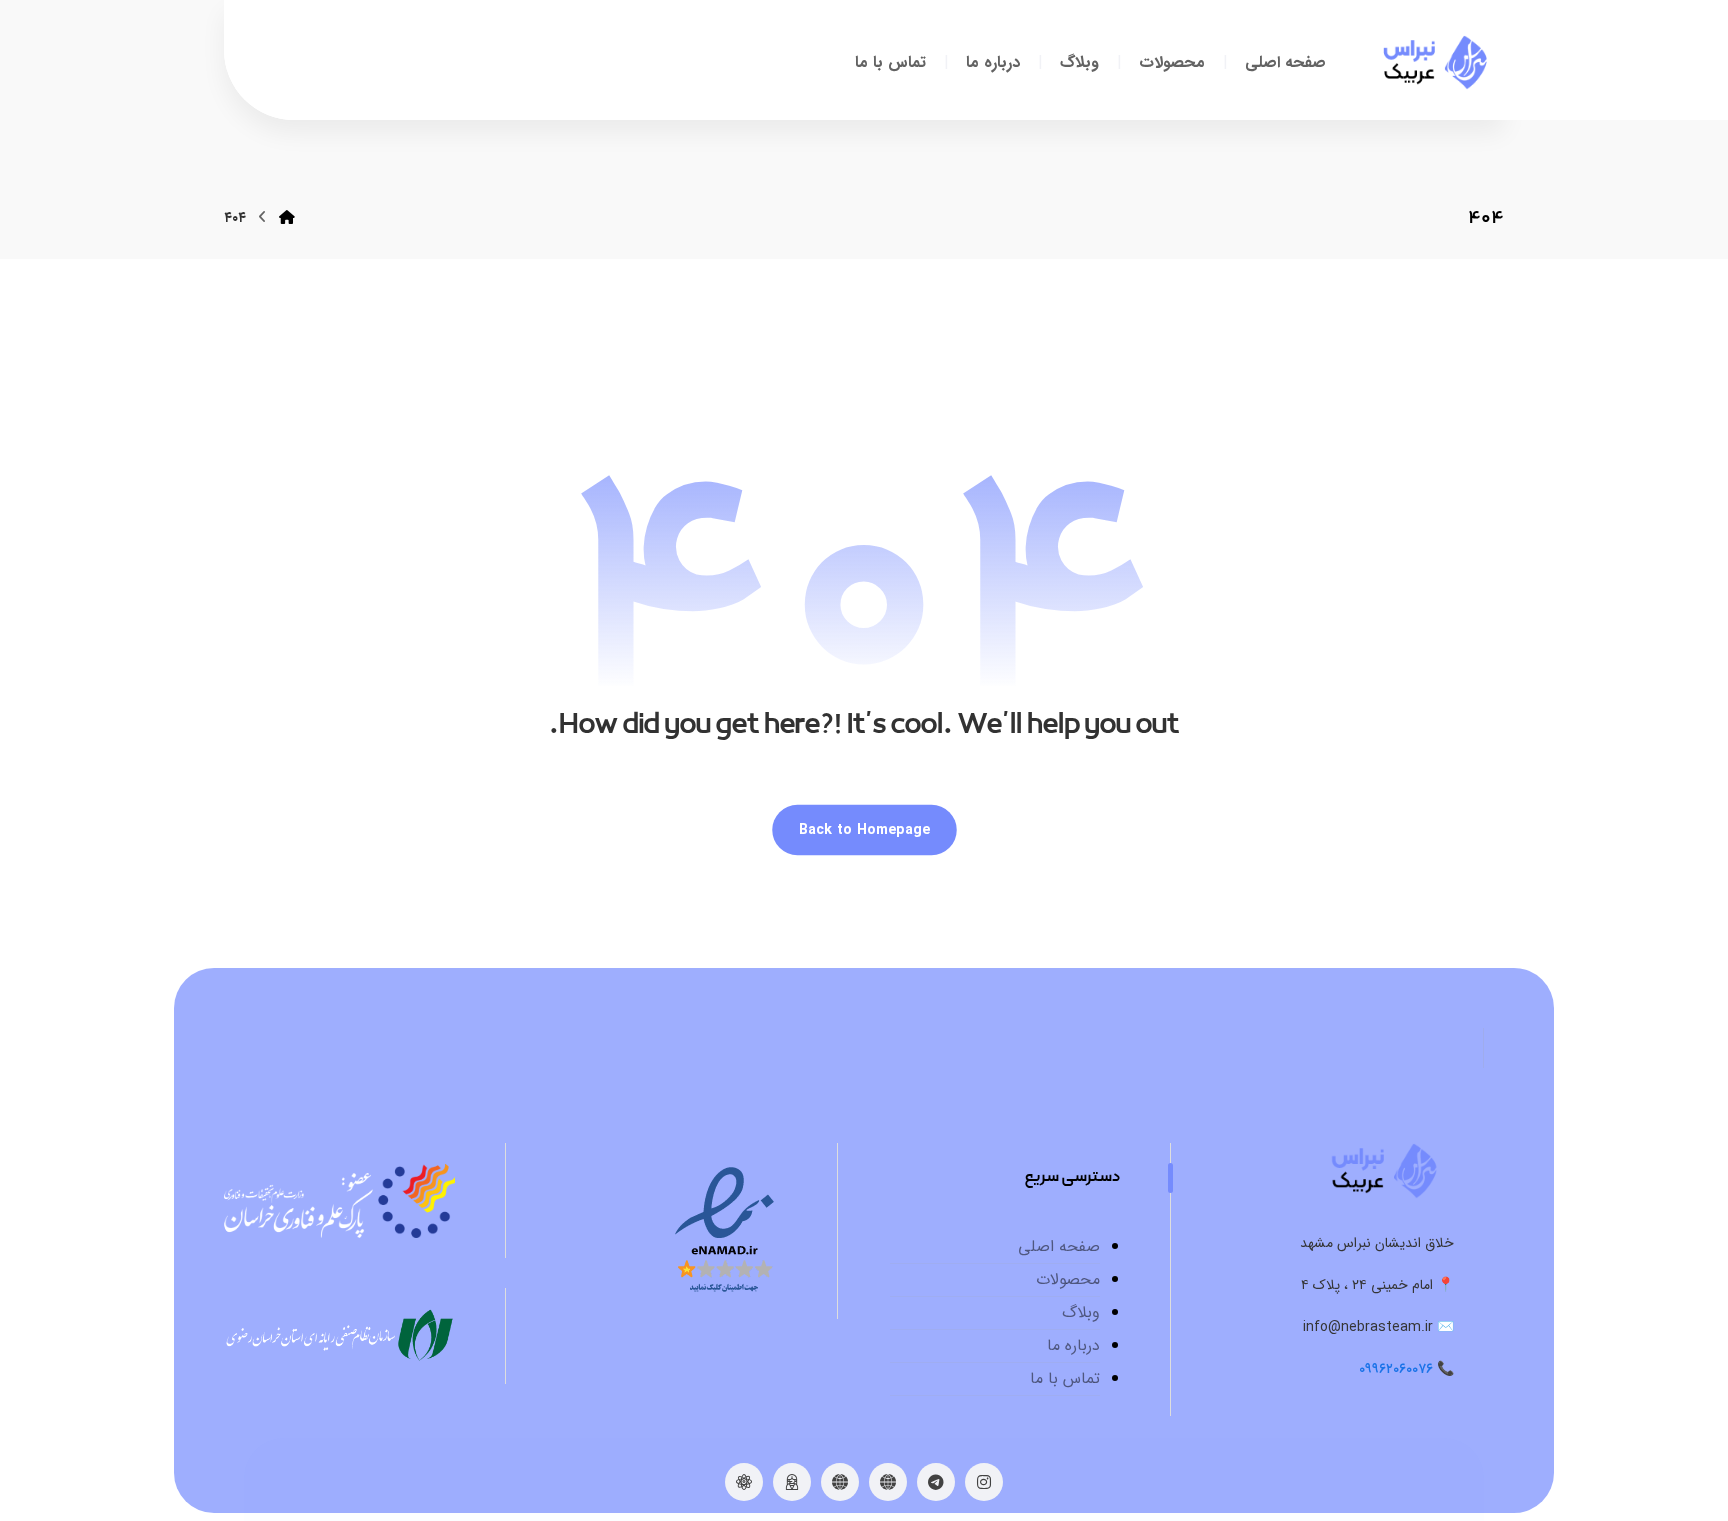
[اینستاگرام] (984, 1482)
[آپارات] (744, 1482)
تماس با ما (1065, 1378)
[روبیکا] (840, 1482)
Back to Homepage (864, 829)
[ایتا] (888, 1482)
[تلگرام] (936, 1482)
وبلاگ (1081, 1312)
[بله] (792, 1482)
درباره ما (1073, 1345)
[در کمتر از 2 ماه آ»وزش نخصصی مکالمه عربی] (1435, 62)
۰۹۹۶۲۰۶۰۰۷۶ (1396, 1369)
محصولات (1068, 1279)
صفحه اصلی (1059, 1246)
